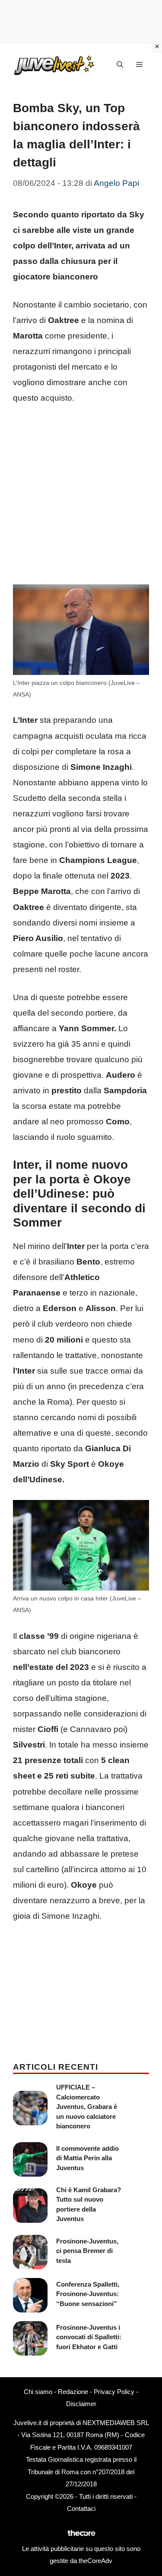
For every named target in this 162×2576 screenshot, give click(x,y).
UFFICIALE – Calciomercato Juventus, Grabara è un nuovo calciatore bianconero (87, 2107)
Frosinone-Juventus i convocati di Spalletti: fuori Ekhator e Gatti (89, 2337)
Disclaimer (81, 2404)
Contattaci (81, 2509)
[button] (120, 65)
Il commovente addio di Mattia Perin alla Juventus (87, 2158)
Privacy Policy (114, 2392)
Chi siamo (38, 2392)
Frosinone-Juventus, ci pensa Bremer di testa (87, 2251)
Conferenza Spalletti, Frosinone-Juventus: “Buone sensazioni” (88, 2294)
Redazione (73, 2392)
